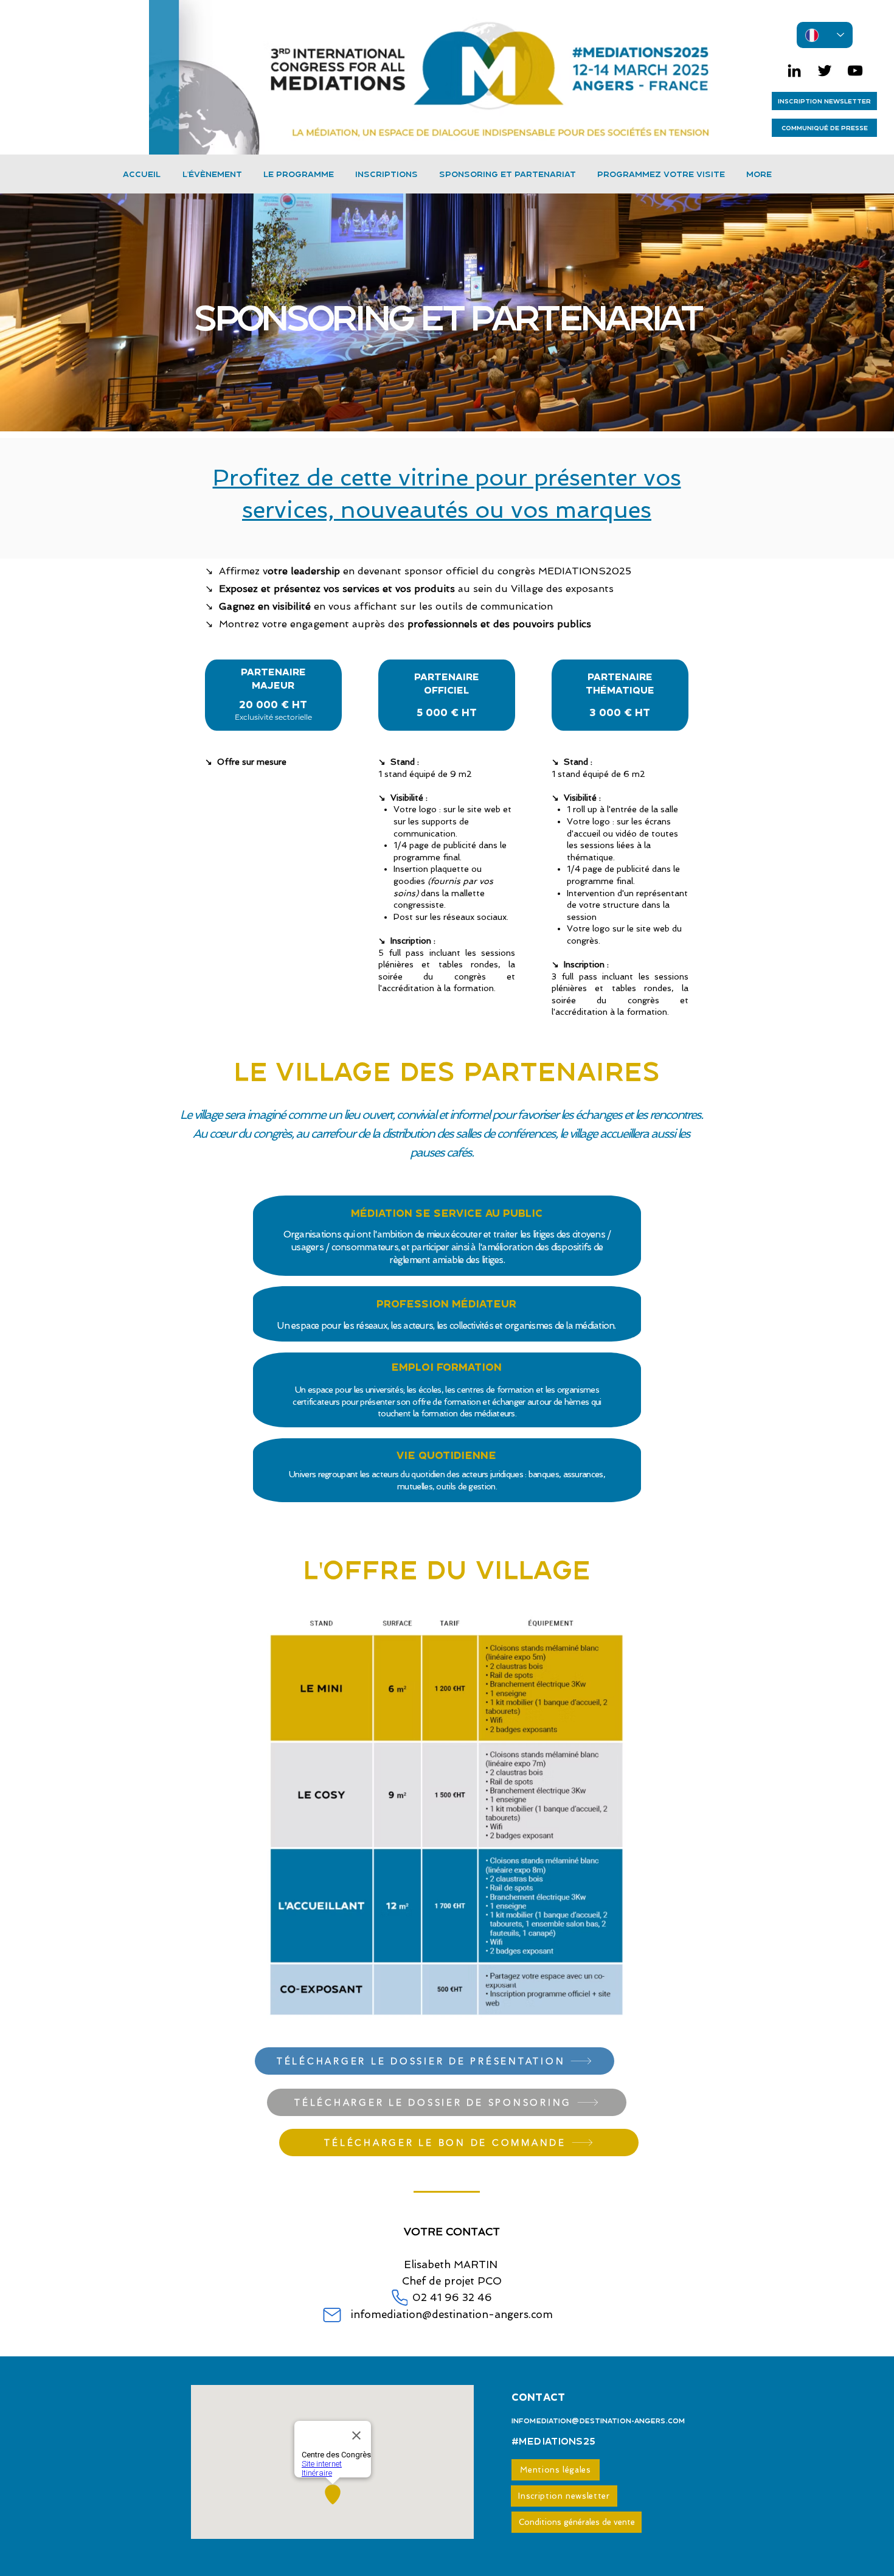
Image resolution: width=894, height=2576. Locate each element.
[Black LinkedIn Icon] (794, 71)
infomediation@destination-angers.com (452, 2314)
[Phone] (400, 2298)
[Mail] (332, 2315)
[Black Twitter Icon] (825, 71)
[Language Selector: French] (825, 35)
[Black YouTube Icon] (855, 71)
